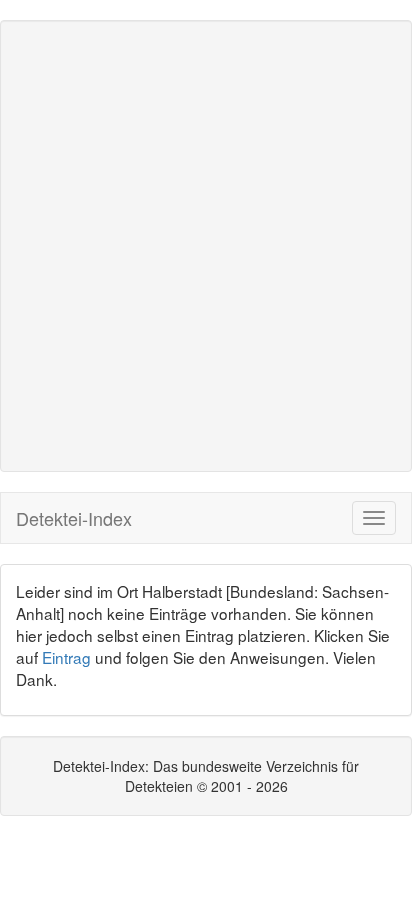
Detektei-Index (74, 518)
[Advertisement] (206, 246)
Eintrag (66, 657)
